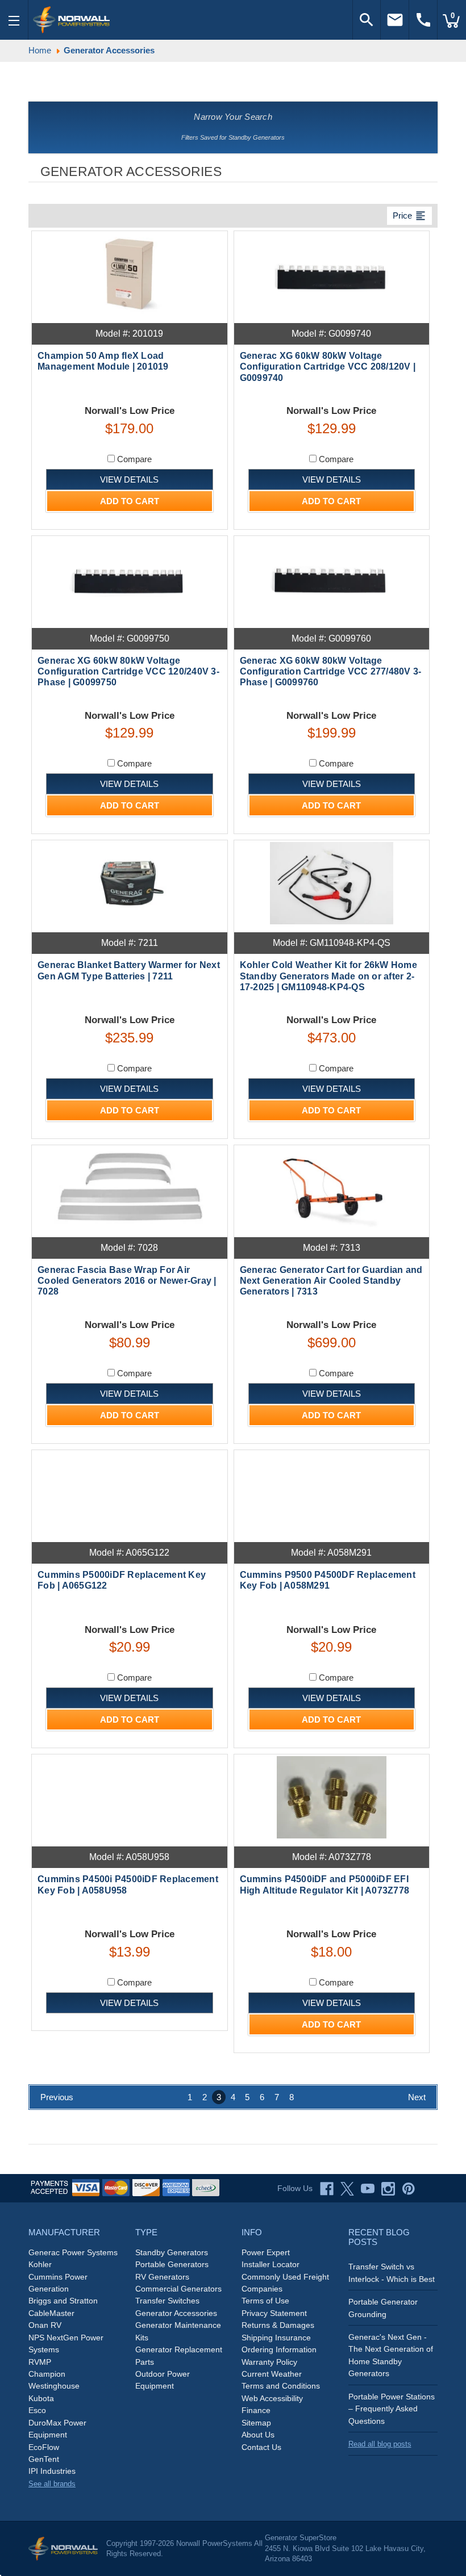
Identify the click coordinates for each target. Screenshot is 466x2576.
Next (417, 2097)
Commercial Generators (178, 2289)
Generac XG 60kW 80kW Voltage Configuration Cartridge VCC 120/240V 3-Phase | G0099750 (128, 671)
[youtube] (368, 2189)
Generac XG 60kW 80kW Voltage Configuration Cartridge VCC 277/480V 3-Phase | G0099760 (331, 671)
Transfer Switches (167, 2301)
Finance (256, 2410)
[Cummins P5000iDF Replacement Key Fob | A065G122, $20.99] (130, 1493)
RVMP (40, 2362)
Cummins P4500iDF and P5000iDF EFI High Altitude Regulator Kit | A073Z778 (325, 1884)
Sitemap (256, 2423)
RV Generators (162, 2277)
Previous (57, 2097)
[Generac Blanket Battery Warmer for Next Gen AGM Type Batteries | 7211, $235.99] (130, 883)
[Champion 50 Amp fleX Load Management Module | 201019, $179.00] (130, 274)
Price (409, 216)
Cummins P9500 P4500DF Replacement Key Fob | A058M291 (328, 1580)
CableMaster (51, 2313)
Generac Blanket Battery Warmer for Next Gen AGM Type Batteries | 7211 (129, 970)
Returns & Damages (278, 2325)
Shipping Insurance (276, 2338)
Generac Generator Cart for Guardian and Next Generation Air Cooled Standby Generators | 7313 (331, 1281)
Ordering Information (279, 2349)
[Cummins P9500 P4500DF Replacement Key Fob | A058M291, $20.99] (332, 1493)
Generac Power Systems (73, 2252)
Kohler (40, 2264)
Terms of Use (265, 2301)
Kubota (41, 2398)
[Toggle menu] (14, 20)
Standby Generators (172, 2252)
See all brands (52, 2484)
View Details (129, 479)
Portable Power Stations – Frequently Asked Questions (392, 2409)
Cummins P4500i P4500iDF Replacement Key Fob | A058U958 (128, 1884)
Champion (47, 2374)
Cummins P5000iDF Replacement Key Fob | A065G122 (122, 1580)
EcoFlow (44, 2447)
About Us (258, 2435)
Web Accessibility (272, 2398)
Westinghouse (54, 2386)
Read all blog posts (380, 2444)
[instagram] (388, 2189)
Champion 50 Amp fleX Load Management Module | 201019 (103, 361)
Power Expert (266, 2252)
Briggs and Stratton (63, 2301)
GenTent (44, 2459)
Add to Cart (130, 501)
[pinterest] (409, 2189)
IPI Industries (52, 2471)
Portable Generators (172, 2264)
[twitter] (347, 2189)
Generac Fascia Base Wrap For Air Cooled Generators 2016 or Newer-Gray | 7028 (127, 1281)
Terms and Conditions (281, 2386)
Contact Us (261, 2447)
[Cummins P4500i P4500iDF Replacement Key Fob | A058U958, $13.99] (130, 1797)
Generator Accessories (176, 2313)
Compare (133, 459)
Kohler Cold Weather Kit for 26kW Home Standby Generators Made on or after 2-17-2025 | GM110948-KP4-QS (328, 976)
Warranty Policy (269, 2362)
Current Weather (272, 2374)
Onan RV (45, 2325)
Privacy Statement (274, 2313)
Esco (37, 2410)
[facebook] (327, 2189)
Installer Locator (271, 2264)
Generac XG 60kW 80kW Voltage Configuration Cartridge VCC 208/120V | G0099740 (328, 366)
